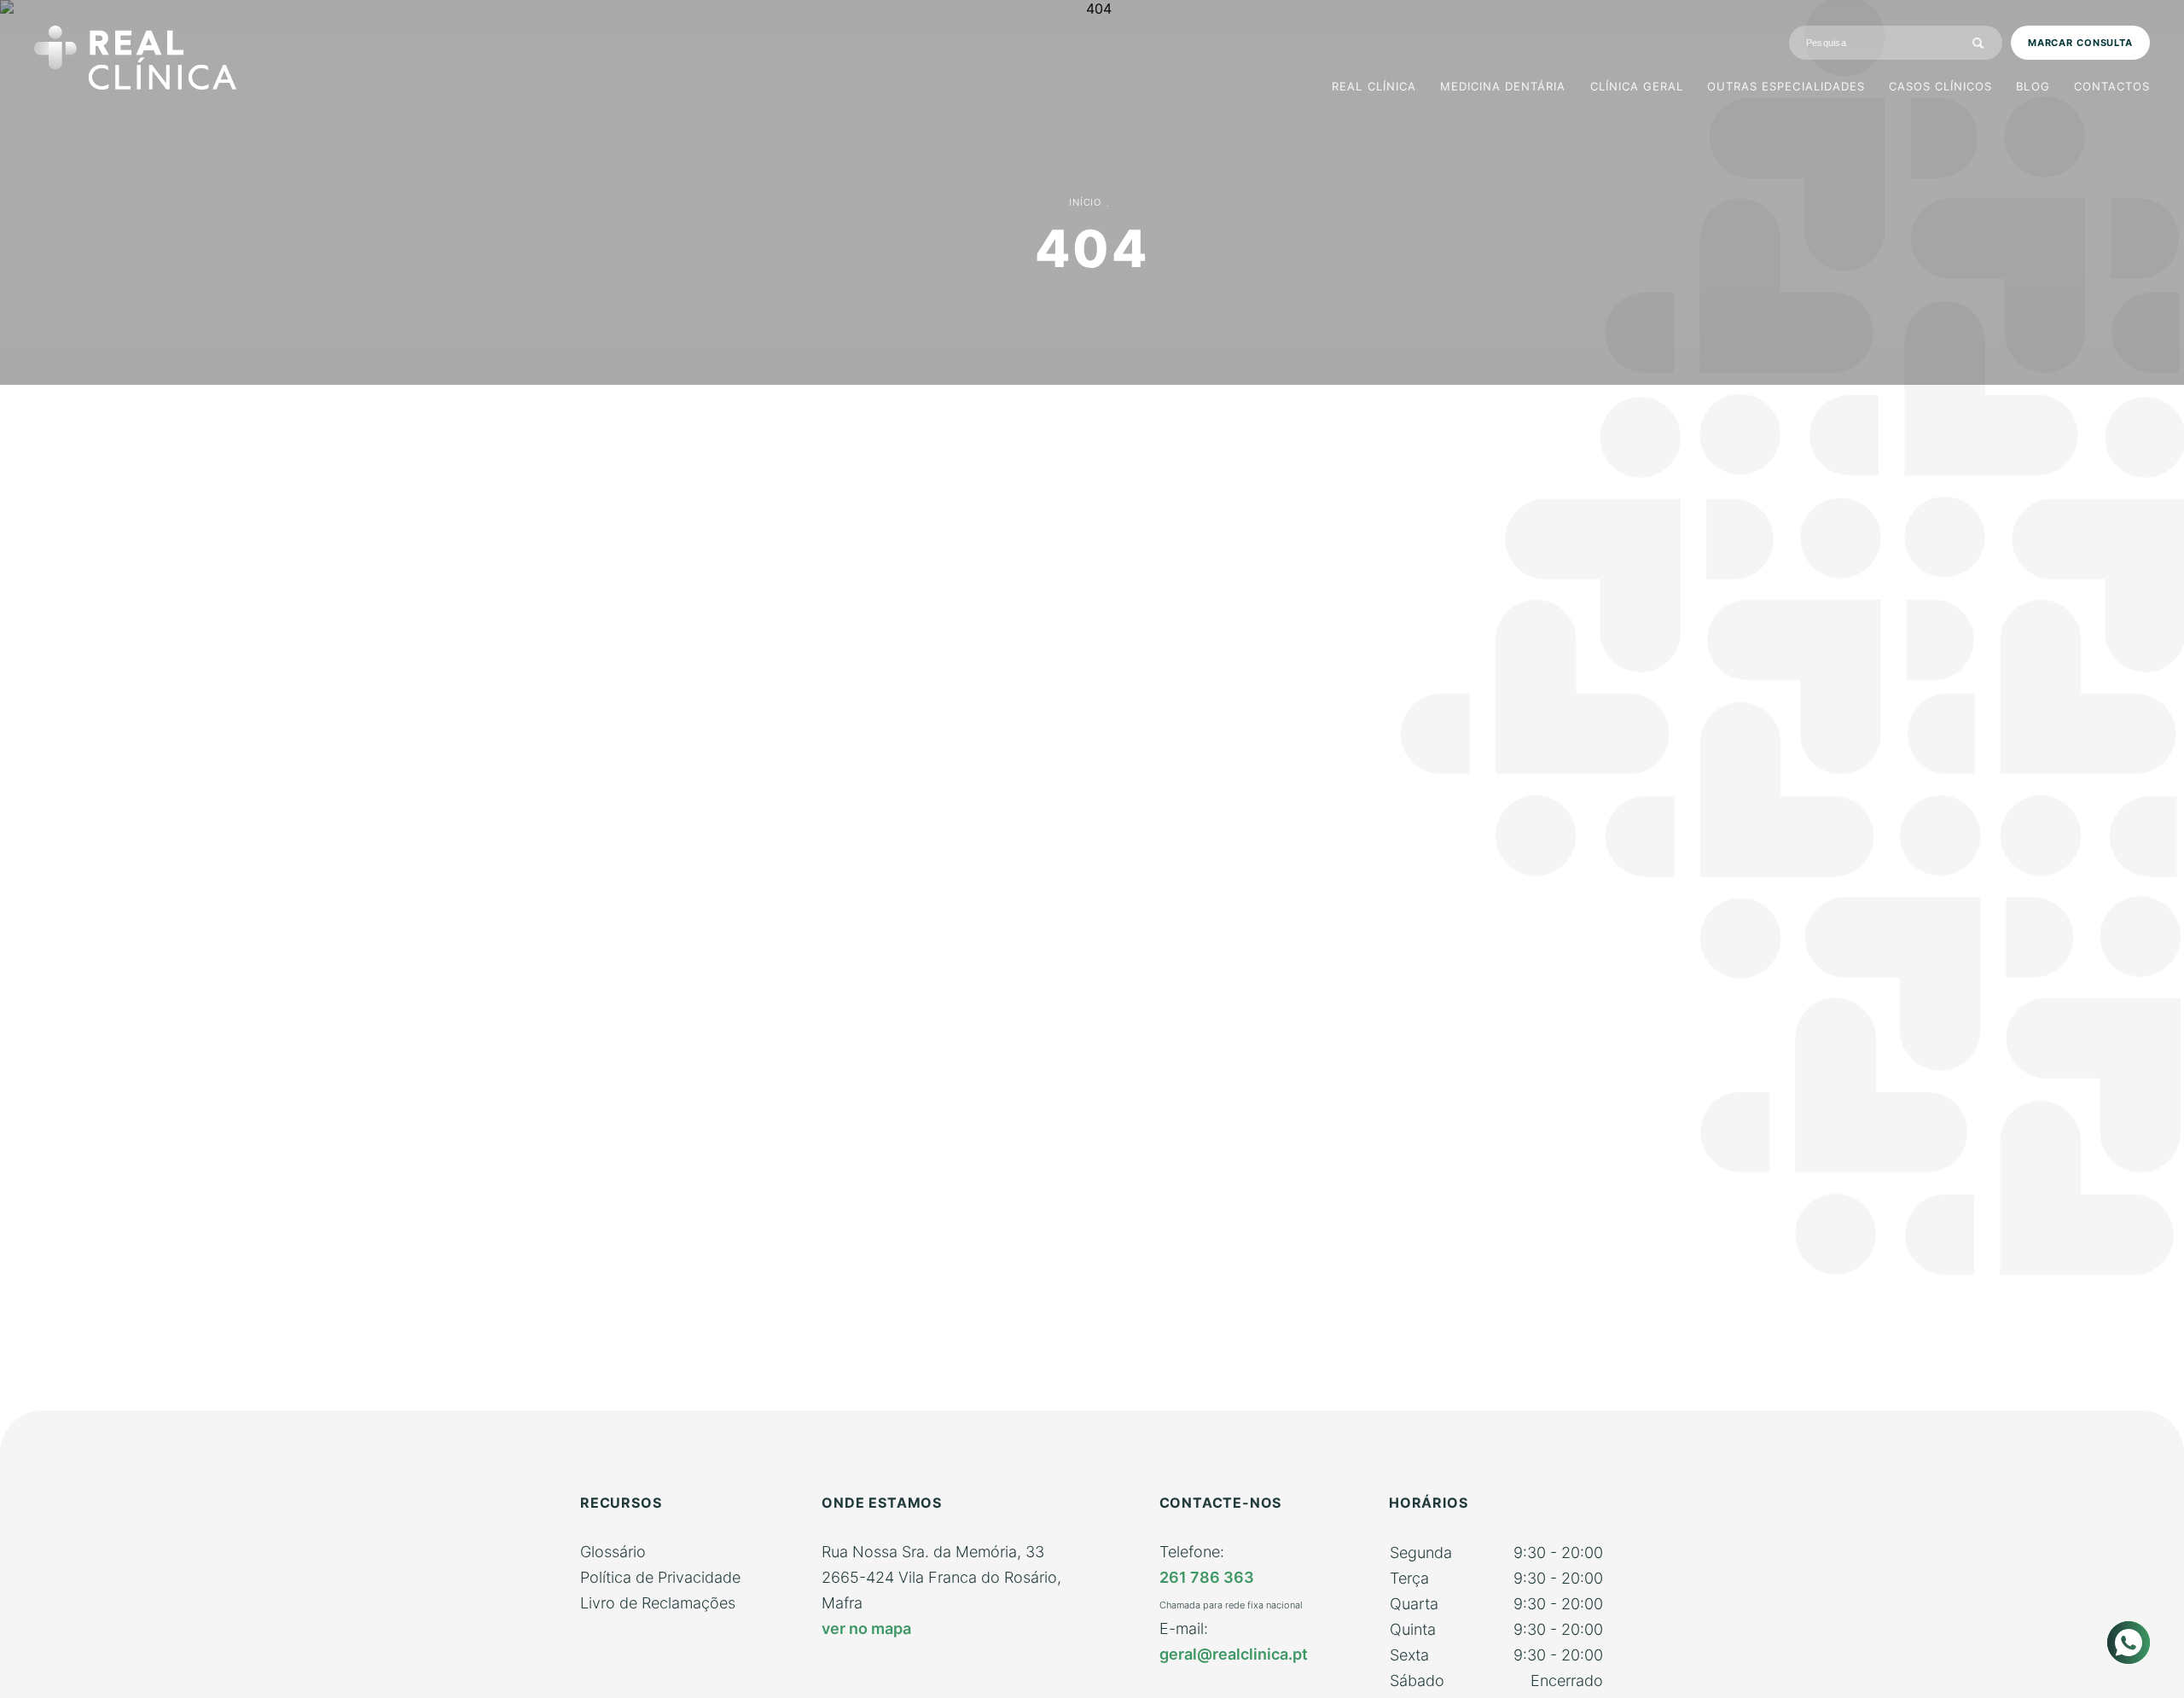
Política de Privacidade (660, 1577)
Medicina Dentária (1503, 86)
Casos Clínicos (1941, 86)
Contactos (2112, 86)
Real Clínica (1374, 86)
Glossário (613, 1552)
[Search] (1978, 43)
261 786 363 (1207, 1577)
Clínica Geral (1637, 86)
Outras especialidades (1786, 86)
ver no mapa (866, 1628)
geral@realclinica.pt (1234, 1654)
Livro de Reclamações (658, 1603)
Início (1085, 202)
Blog (2033, 86)
